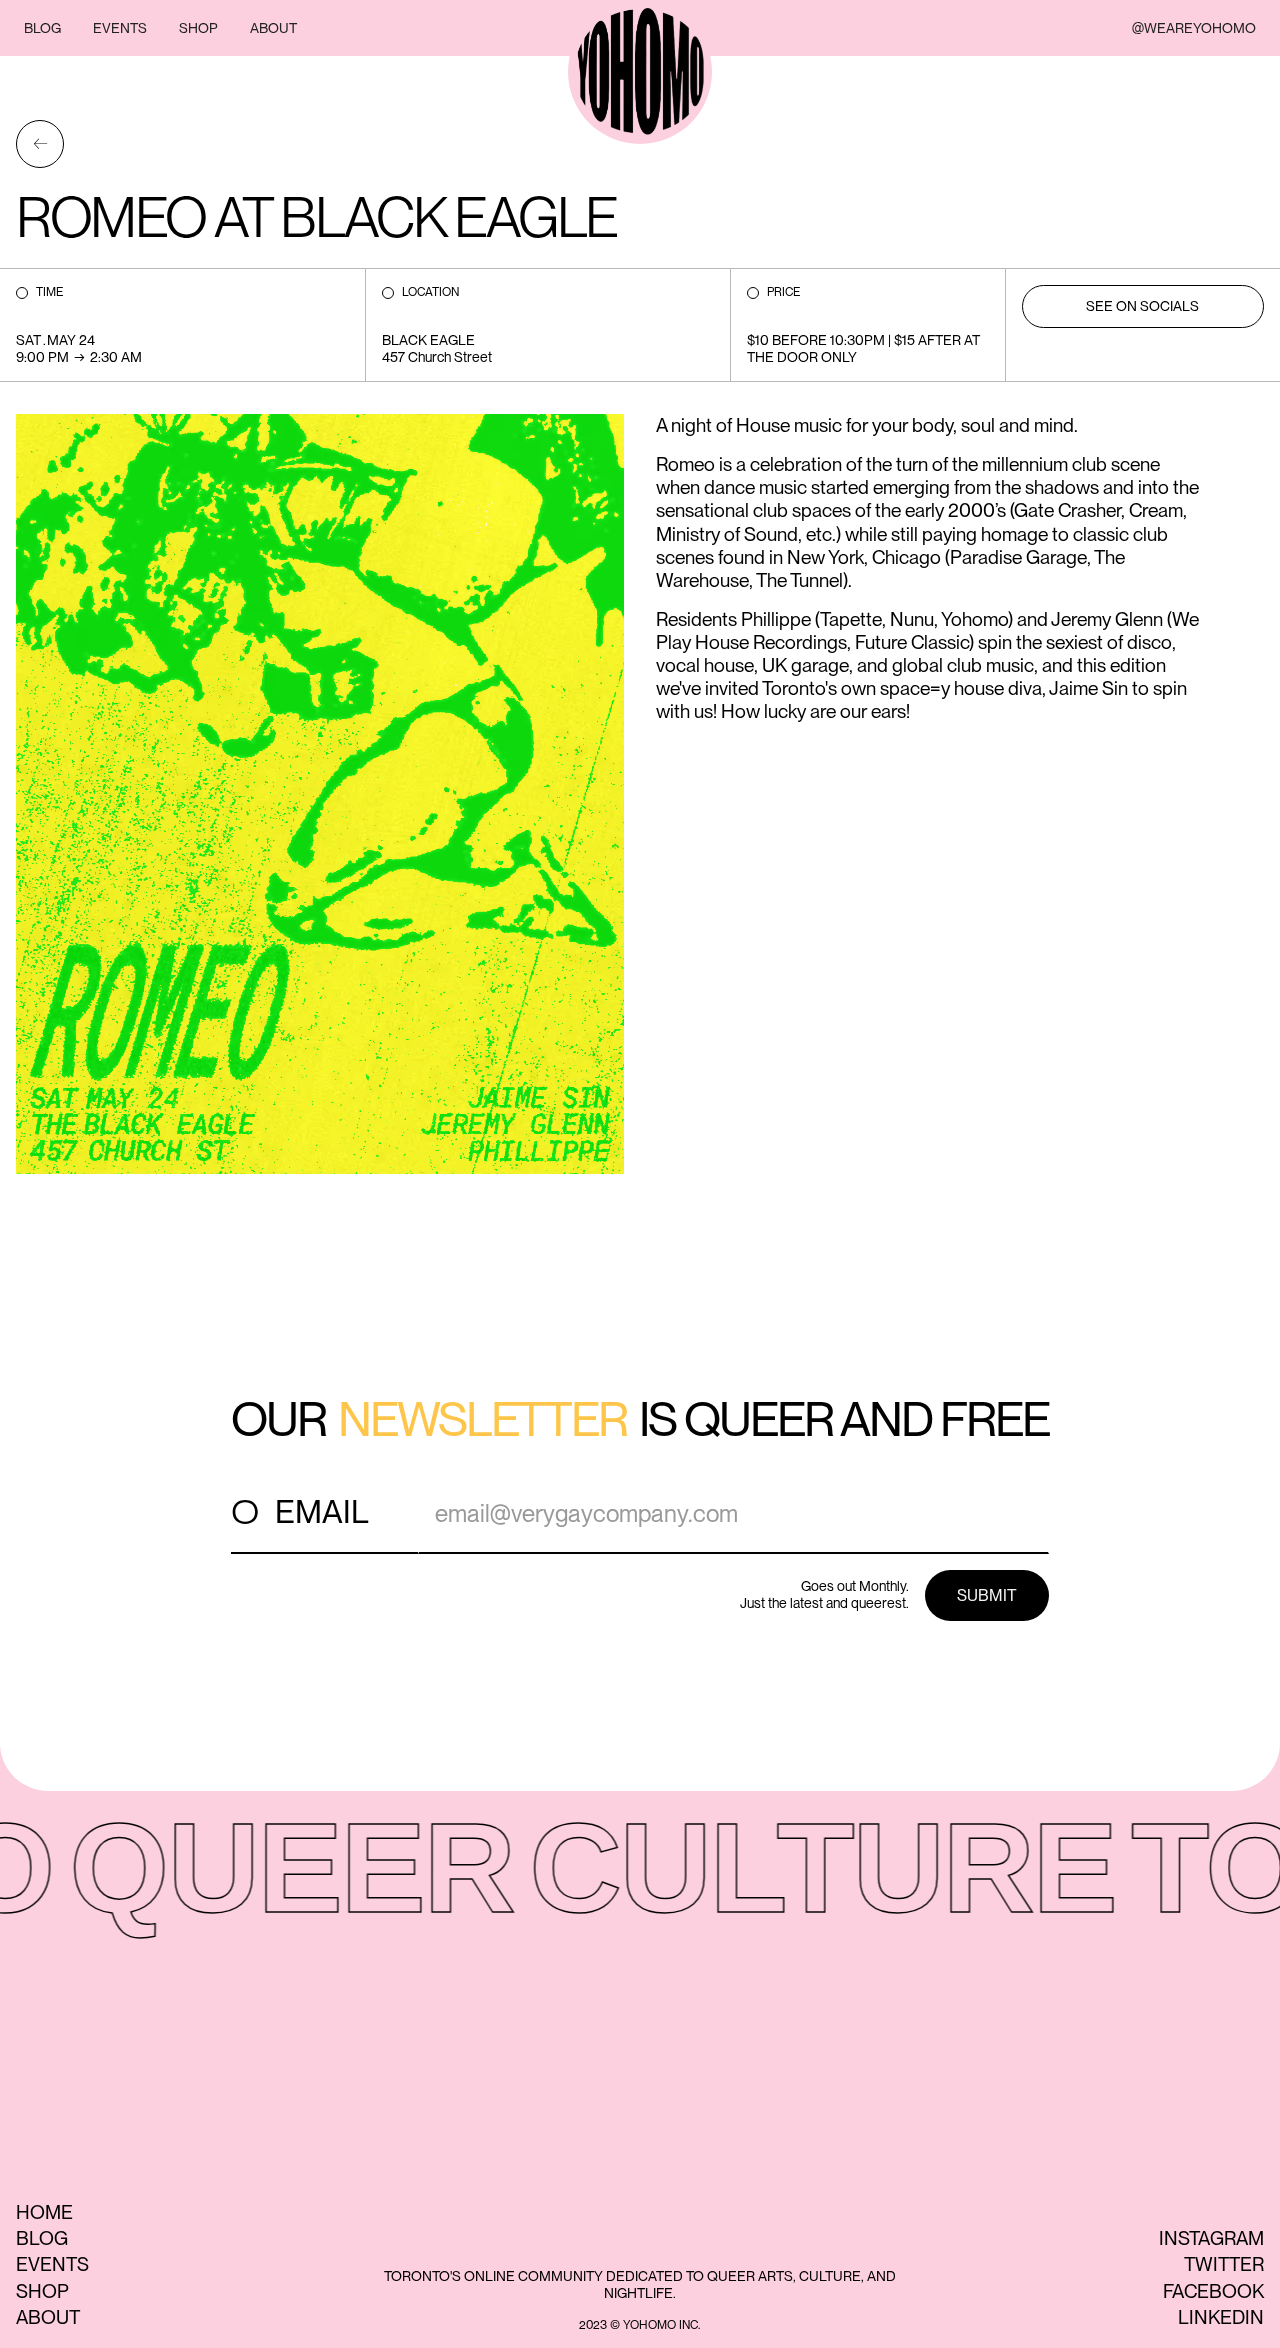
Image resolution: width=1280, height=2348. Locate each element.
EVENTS (120, 28)
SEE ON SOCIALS (1142, 306)
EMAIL (322, 1511)
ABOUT (273, 28)
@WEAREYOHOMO (1194, 28)
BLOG (42, 28)
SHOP (198, 28)
